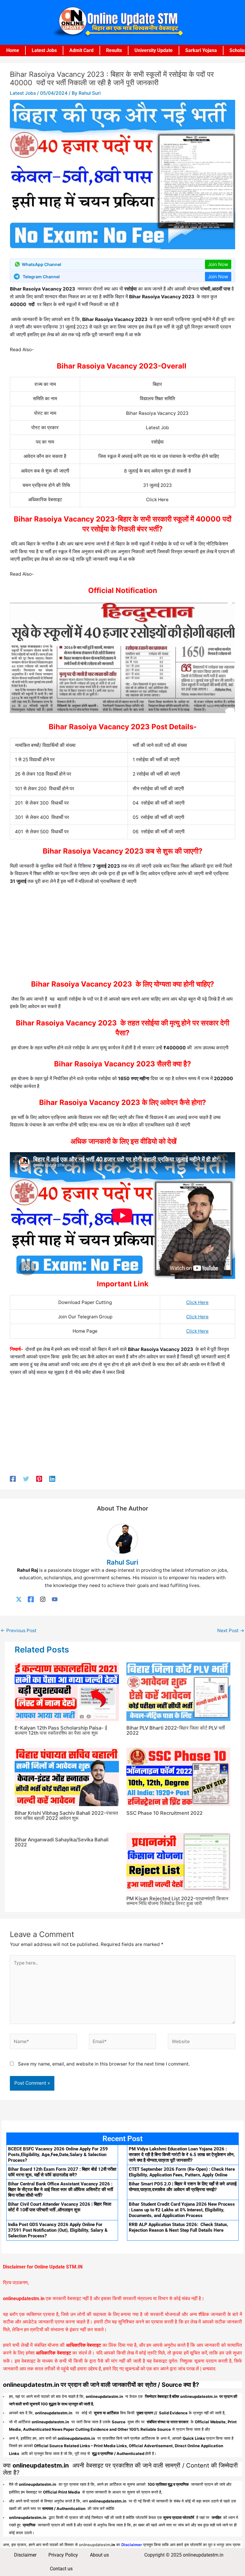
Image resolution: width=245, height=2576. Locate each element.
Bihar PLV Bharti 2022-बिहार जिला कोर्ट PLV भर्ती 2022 (176, 1730)
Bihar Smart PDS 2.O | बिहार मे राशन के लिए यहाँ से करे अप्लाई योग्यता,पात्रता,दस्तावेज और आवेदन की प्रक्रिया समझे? (183, 2187)
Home (13, 50)
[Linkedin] (52, 1479)
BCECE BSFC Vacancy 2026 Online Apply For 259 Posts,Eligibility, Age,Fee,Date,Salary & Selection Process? (58, 2155)
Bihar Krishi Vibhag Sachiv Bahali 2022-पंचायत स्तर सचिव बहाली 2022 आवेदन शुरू (66, 1815)
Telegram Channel (41, 277)
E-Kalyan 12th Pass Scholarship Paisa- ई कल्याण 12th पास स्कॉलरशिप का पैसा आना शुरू (61, 1730)
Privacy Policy (63, 2555)
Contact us (61, 2569)
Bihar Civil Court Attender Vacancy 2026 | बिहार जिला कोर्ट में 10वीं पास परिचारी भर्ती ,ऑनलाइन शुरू (60, 2207)
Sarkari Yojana (201, 50)
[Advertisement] (122, 934)
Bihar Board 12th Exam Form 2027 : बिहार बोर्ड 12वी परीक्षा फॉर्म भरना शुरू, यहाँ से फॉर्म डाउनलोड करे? (62, 2172)
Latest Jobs (44, 50)
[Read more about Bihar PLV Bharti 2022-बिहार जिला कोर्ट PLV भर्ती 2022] (179, 1691)
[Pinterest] (39, 1479)
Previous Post (19, 1631)
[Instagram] (43, 1599)
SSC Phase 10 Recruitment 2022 (164, 1813)
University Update (154, 50)
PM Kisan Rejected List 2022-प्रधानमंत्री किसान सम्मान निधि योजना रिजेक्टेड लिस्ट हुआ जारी (177, 1901)
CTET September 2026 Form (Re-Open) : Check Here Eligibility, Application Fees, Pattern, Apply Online (182, 2172)
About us (99, 2555)
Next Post (231, 1631)
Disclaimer (25, 2555)
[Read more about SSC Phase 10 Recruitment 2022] (179, 1776)
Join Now (218, 264)
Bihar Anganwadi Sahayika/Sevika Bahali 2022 (62, 1842)
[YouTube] (55, 1599)
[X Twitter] (19, 1599)
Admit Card (81, 50)
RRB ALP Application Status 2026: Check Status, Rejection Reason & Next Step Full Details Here (179, 2227)
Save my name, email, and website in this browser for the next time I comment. (104, 2064)
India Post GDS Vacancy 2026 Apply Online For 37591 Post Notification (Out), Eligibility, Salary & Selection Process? (58, 2230)
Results (114, 50)
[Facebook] (13, 1479)
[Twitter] (26, 1479)
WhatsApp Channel (42, 264)
